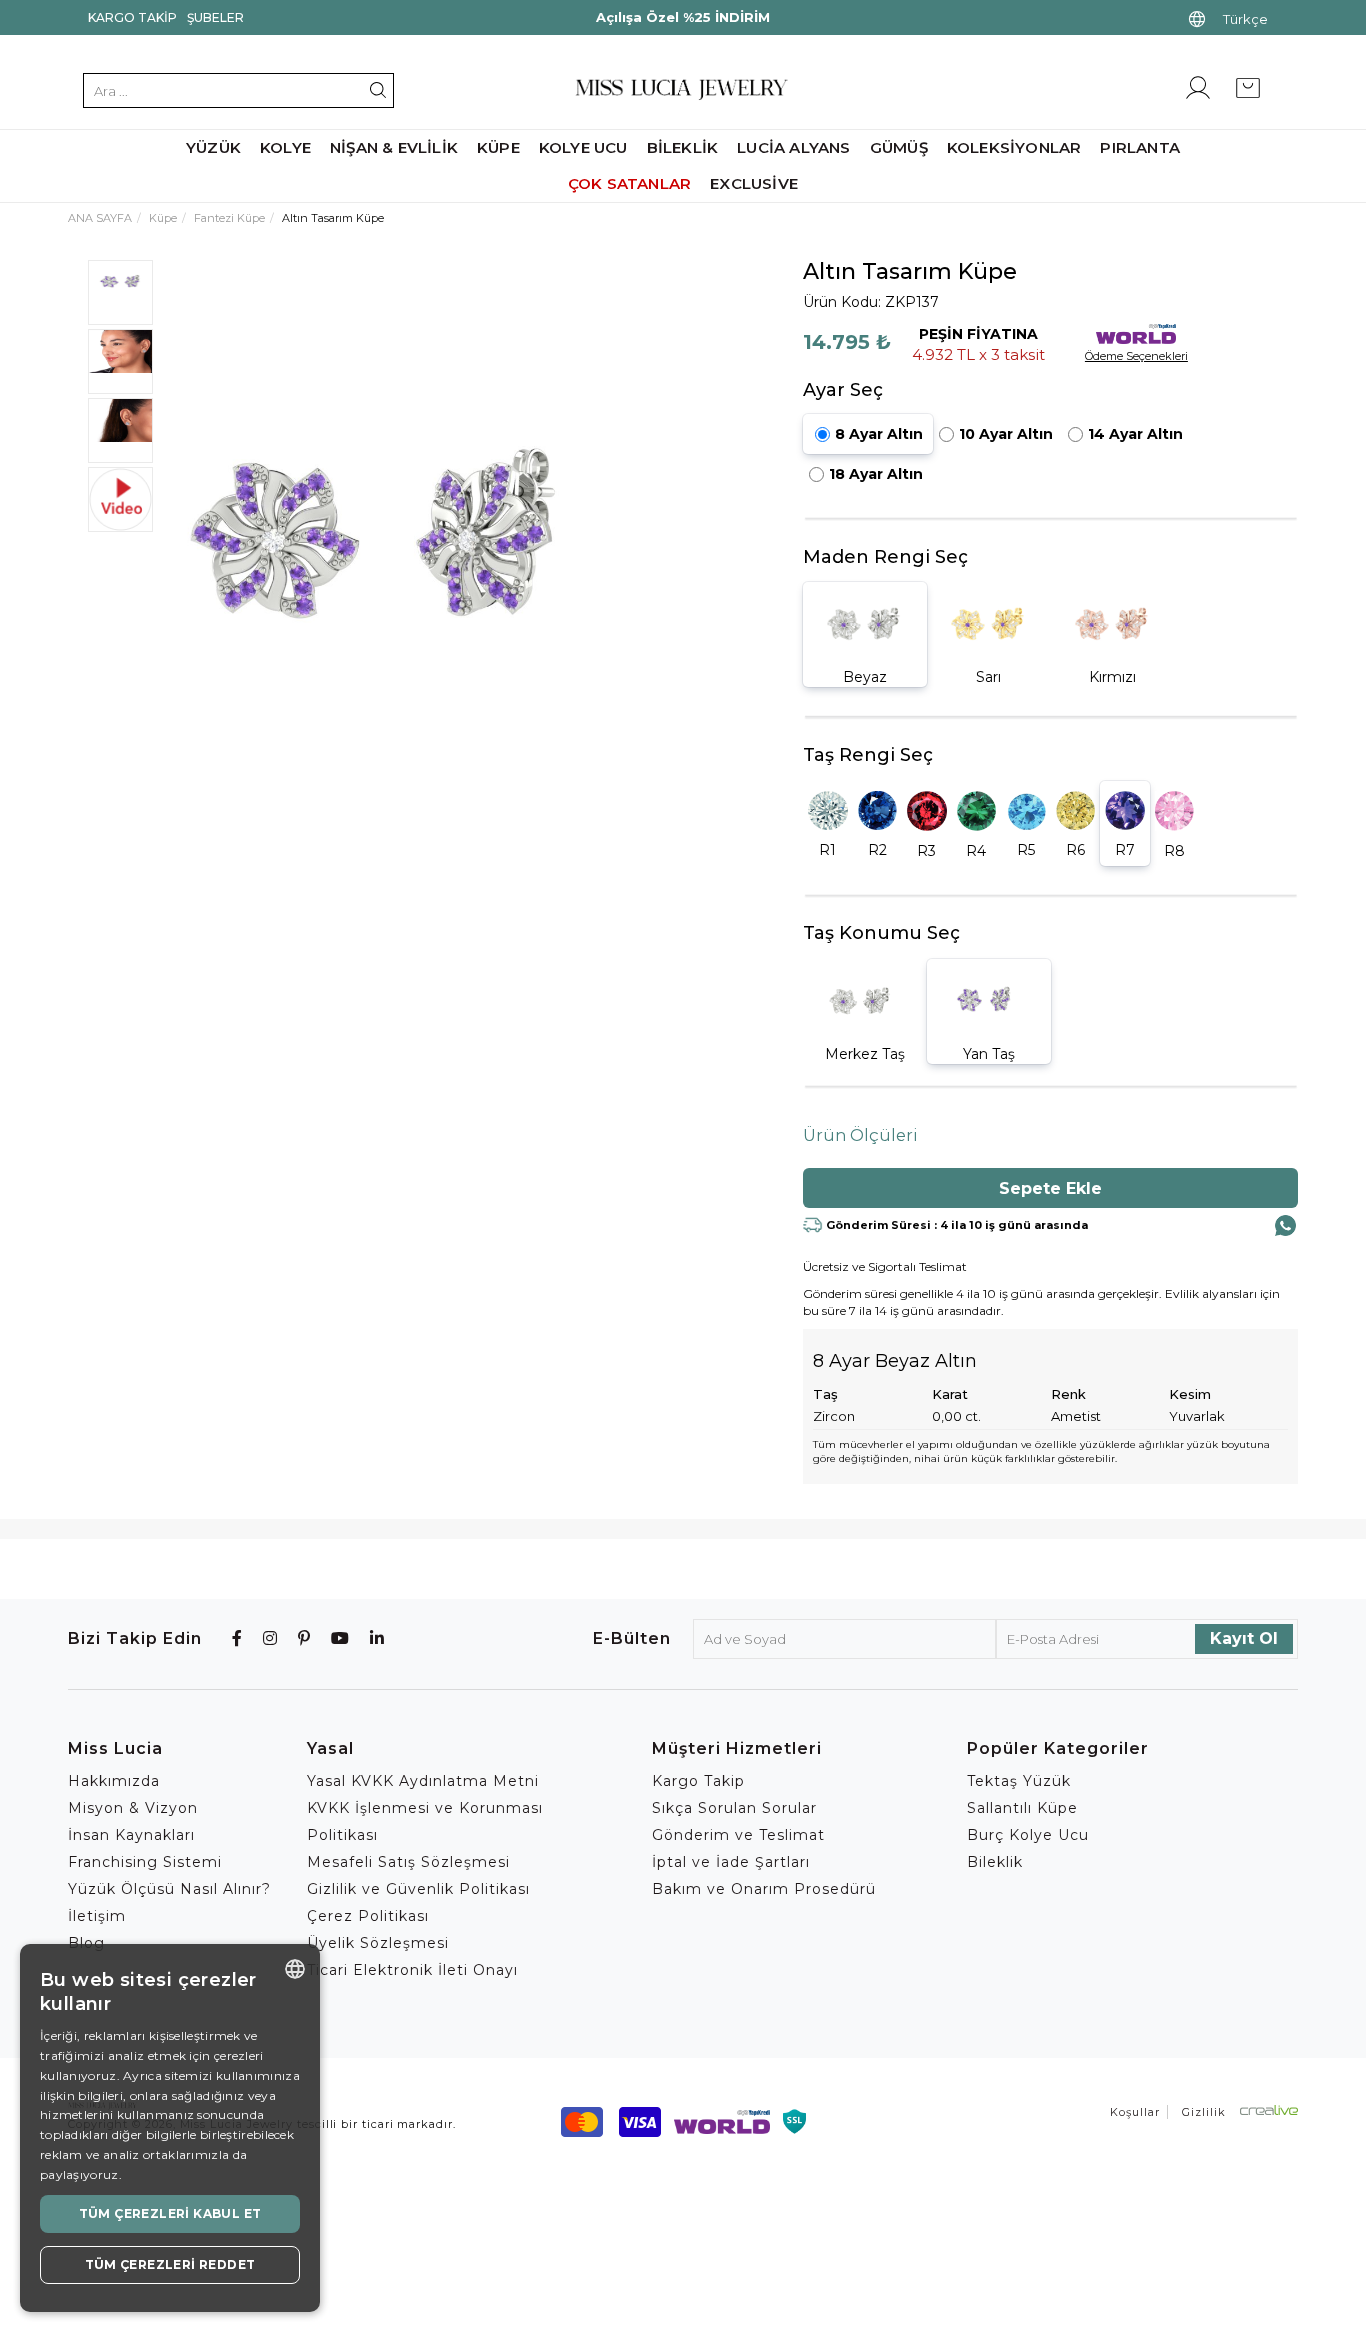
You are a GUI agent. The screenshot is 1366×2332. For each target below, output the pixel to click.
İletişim (97, 1916)
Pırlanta (1140, 147)
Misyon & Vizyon (133, 1808)
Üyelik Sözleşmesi (378, 1943)
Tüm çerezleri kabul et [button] (170, 2213)
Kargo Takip (132, 17)
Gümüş (899, 147)
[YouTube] (340, 1638)
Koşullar (1135, 2112)
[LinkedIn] (377, 1638)
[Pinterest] (304, 1638)
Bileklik (683, 147)
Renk (1068, 1394)
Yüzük (213, 147)
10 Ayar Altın (1006, 434)
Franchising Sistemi (145, 1862)
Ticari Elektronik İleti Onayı (412, 1970)
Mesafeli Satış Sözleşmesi (408, 1862)
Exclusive (754, 183)
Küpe (498, 147)
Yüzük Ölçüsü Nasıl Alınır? (169, 1889)
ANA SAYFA (100, 218)
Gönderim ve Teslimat (738, 1835)
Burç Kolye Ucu (1028, 1835)
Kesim (1190, 1394)
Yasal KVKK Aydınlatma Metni (423, 1781)
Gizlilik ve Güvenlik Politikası (418, 1889)
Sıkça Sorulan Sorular (734, 1808)
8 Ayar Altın (879, 434)
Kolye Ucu (583, 147)
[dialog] (170, 2128)
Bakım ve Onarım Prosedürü (764, 1889)
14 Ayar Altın (1135, 434)
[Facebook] (237, 1638)
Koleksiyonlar (1014, 147)
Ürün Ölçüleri (860, 1135)
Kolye (285, 147)
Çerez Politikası (368, 1916)
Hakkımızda (114, 1781)
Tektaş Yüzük (1019, 1781)
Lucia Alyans (793, 147)
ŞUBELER (215, 17)
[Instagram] (270, 1638)
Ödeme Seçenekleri (1136, 356)
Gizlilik (1204, 2112)
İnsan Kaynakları (131, 1835)
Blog (86, 1943)
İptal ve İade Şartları (731, 1862)
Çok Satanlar (629, 183)
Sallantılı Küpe (1022, 1808)
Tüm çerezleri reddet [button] (170, 2264)
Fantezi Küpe (229, 218)
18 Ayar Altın (876, 474)
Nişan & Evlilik (394, 147)
